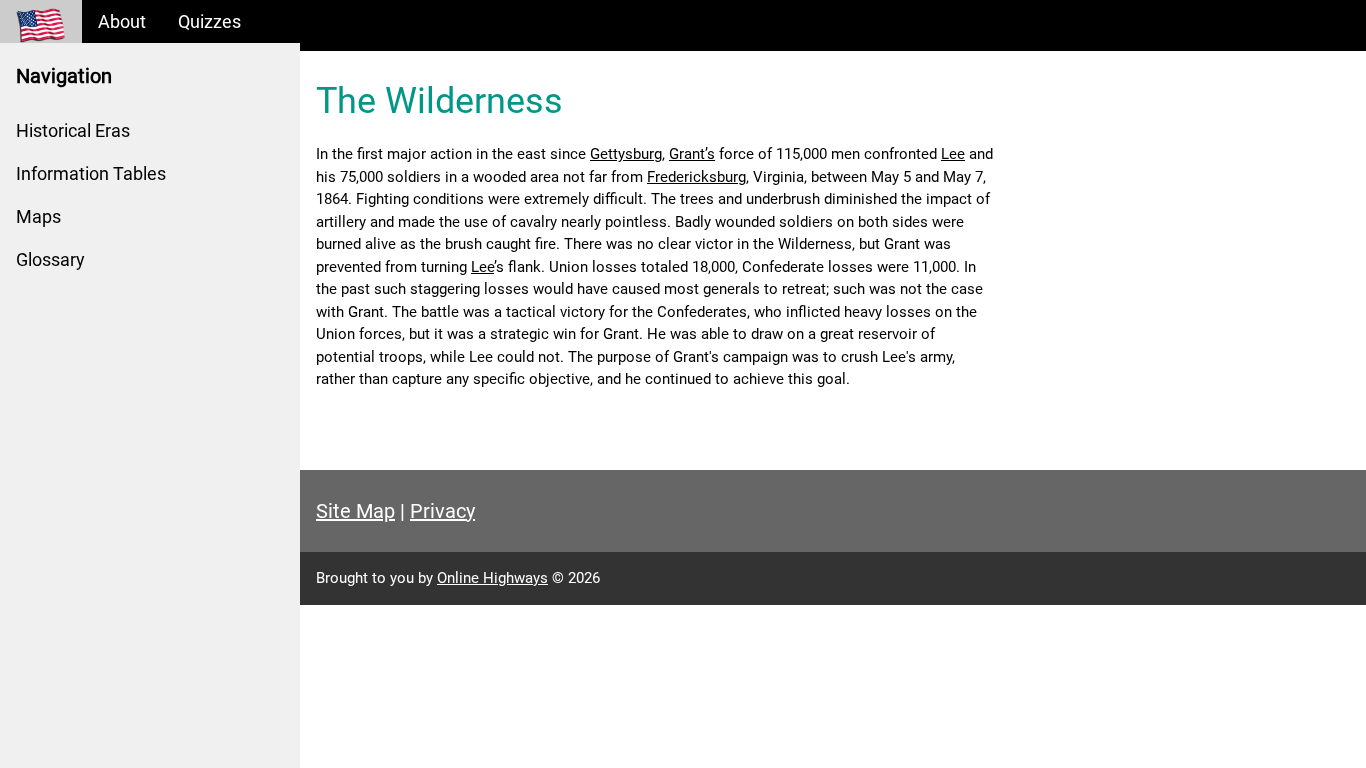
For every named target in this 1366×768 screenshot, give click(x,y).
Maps (38, 216)
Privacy (442, 511)
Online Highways (492, 578)
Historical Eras (73, 130)
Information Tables (91, 173)
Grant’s (692, 154)
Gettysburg (626, 154)
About (122, 21)
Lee (953, 154)
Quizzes (209, 21)
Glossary (50, 259)
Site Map (355, 511)
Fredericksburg (696, 177)
